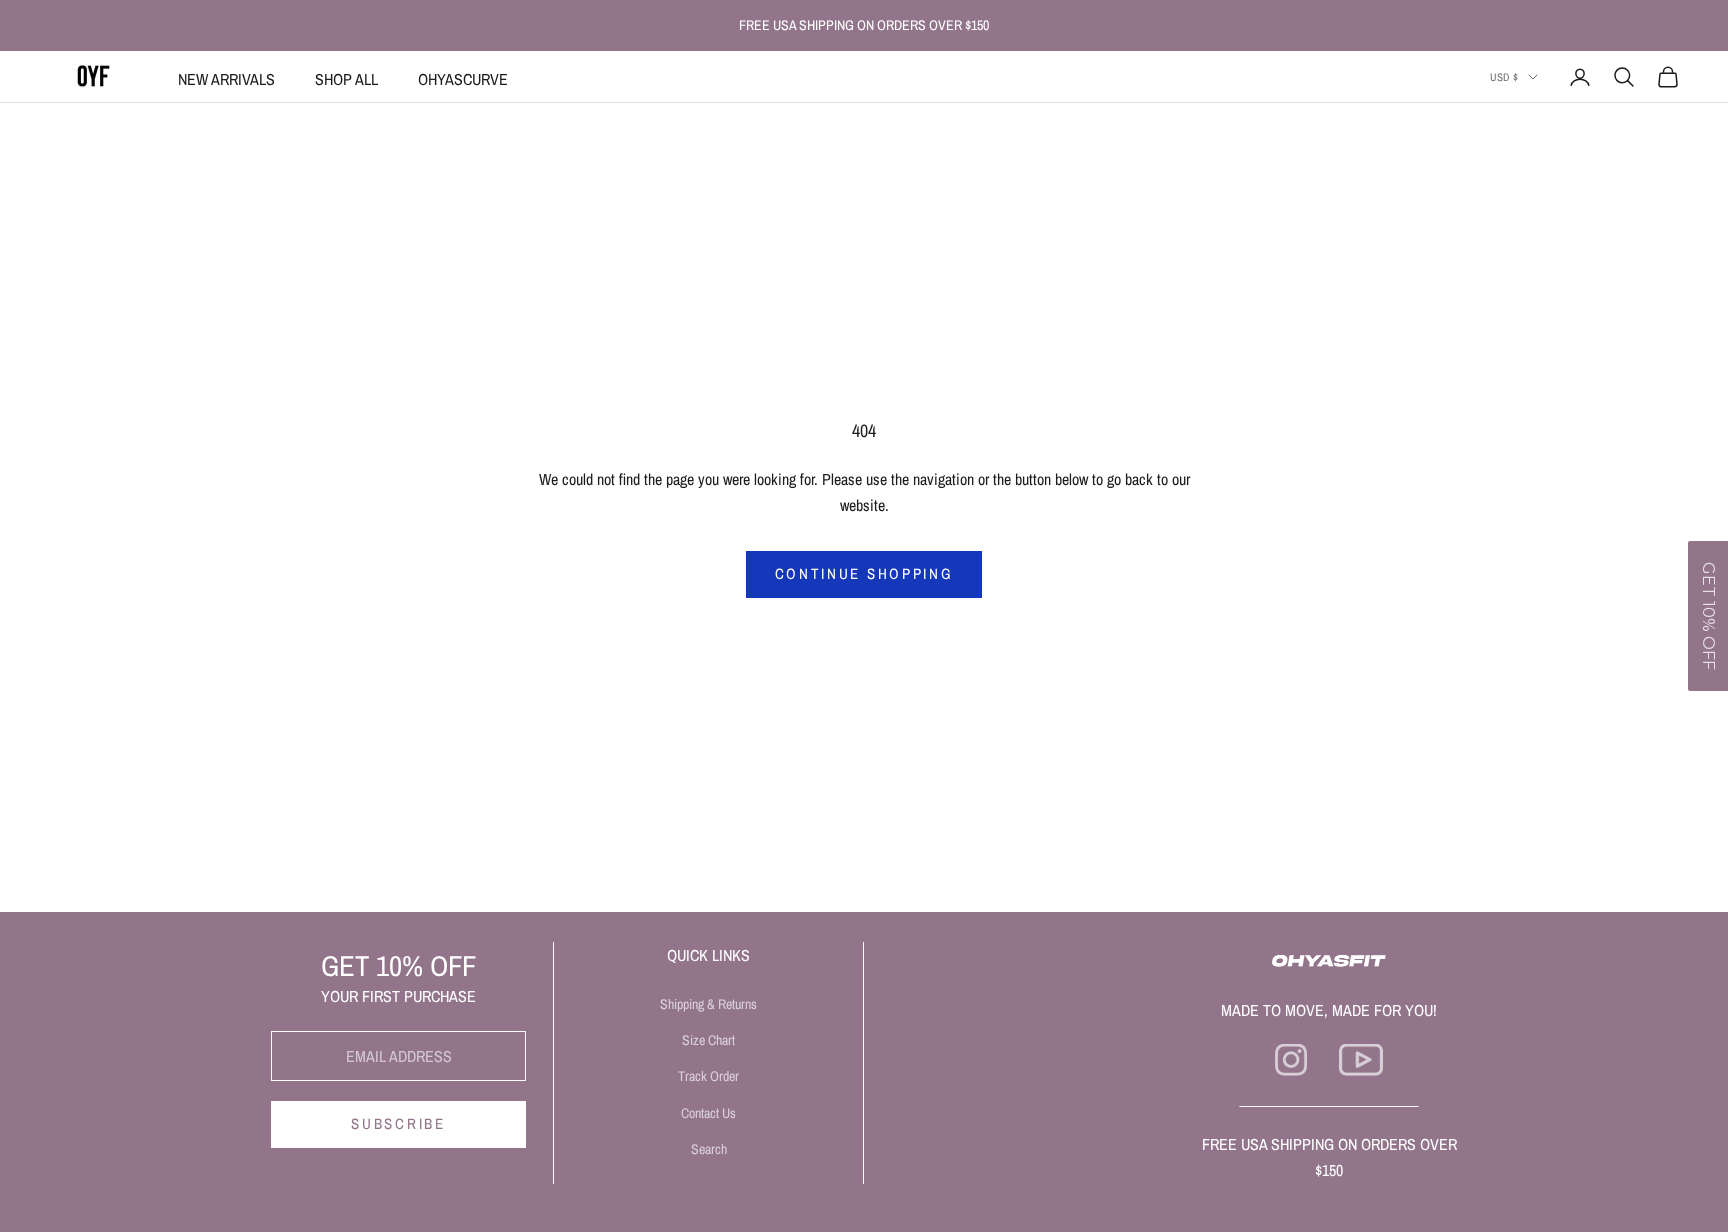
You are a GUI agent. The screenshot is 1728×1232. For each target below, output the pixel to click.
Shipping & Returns (708, 1004)
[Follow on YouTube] (1360, 1060)
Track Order (708, 1076)
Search (709, 1149)
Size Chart (708, 1040)
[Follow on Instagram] (1291, 1060)
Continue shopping (864, 573)
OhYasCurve (463, 79)
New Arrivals (226, 79)
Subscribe (398, 1123)
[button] (1708, 616)
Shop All (346, 79)
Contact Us (708, 1113)
